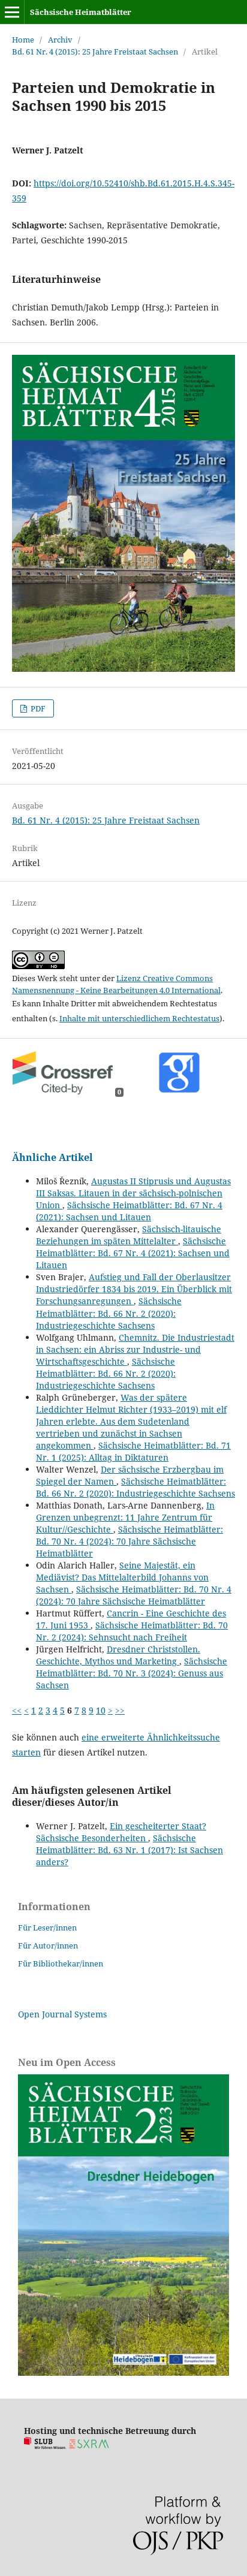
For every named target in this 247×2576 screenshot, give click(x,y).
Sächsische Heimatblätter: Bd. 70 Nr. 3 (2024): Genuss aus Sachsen (132, 1673)
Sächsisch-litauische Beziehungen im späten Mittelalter (129, 1235)
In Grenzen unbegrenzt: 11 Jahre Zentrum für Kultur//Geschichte (125, 1517)
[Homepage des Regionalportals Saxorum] (91, 2446)
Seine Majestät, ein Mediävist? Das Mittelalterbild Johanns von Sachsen (122, 1577)
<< (17, 1710)
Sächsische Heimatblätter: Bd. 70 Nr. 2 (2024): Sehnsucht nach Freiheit (132, 1631)
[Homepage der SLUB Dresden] (45, 2446)
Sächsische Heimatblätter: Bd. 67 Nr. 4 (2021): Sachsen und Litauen (129, 1211)
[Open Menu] (12, 12)
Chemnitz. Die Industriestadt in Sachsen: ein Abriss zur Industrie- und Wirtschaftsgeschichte (135, 1349)
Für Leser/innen (47, 1928)
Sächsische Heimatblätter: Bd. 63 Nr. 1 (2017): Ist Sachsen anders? (129, 1850)
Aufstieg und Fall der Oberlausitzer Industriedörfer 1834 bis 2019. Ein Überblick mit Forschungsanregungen (134, 1289)
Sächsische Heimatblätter (81, 12)
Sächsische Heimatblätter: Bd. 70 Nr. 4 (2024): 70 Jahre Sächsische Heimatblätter (129, 1541)
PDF (37, 708)
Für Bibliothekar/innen (61, 1963)
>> (120, 1710)
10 (101, 1710)
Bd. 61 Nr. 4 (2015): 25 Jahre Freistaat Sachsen (95, 52)
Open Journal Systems (62, 2014)
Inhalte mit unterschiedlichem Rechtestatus (139, 1018)
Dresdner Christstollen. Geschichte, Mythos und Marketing (118, 1655)
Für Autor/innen (48, 1945)
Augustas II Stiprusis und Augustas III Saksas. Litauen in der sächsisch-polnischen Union (133, 1193)
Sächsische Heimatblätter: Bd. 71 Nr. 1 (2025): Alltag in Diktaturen (133, 1451)
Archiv (60, 40)
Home (23, 40)
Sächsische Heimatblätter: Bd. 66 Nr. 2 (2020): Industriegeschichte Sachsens (109, 1313)
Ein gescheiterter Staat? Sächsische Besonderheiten (121, 1832)
